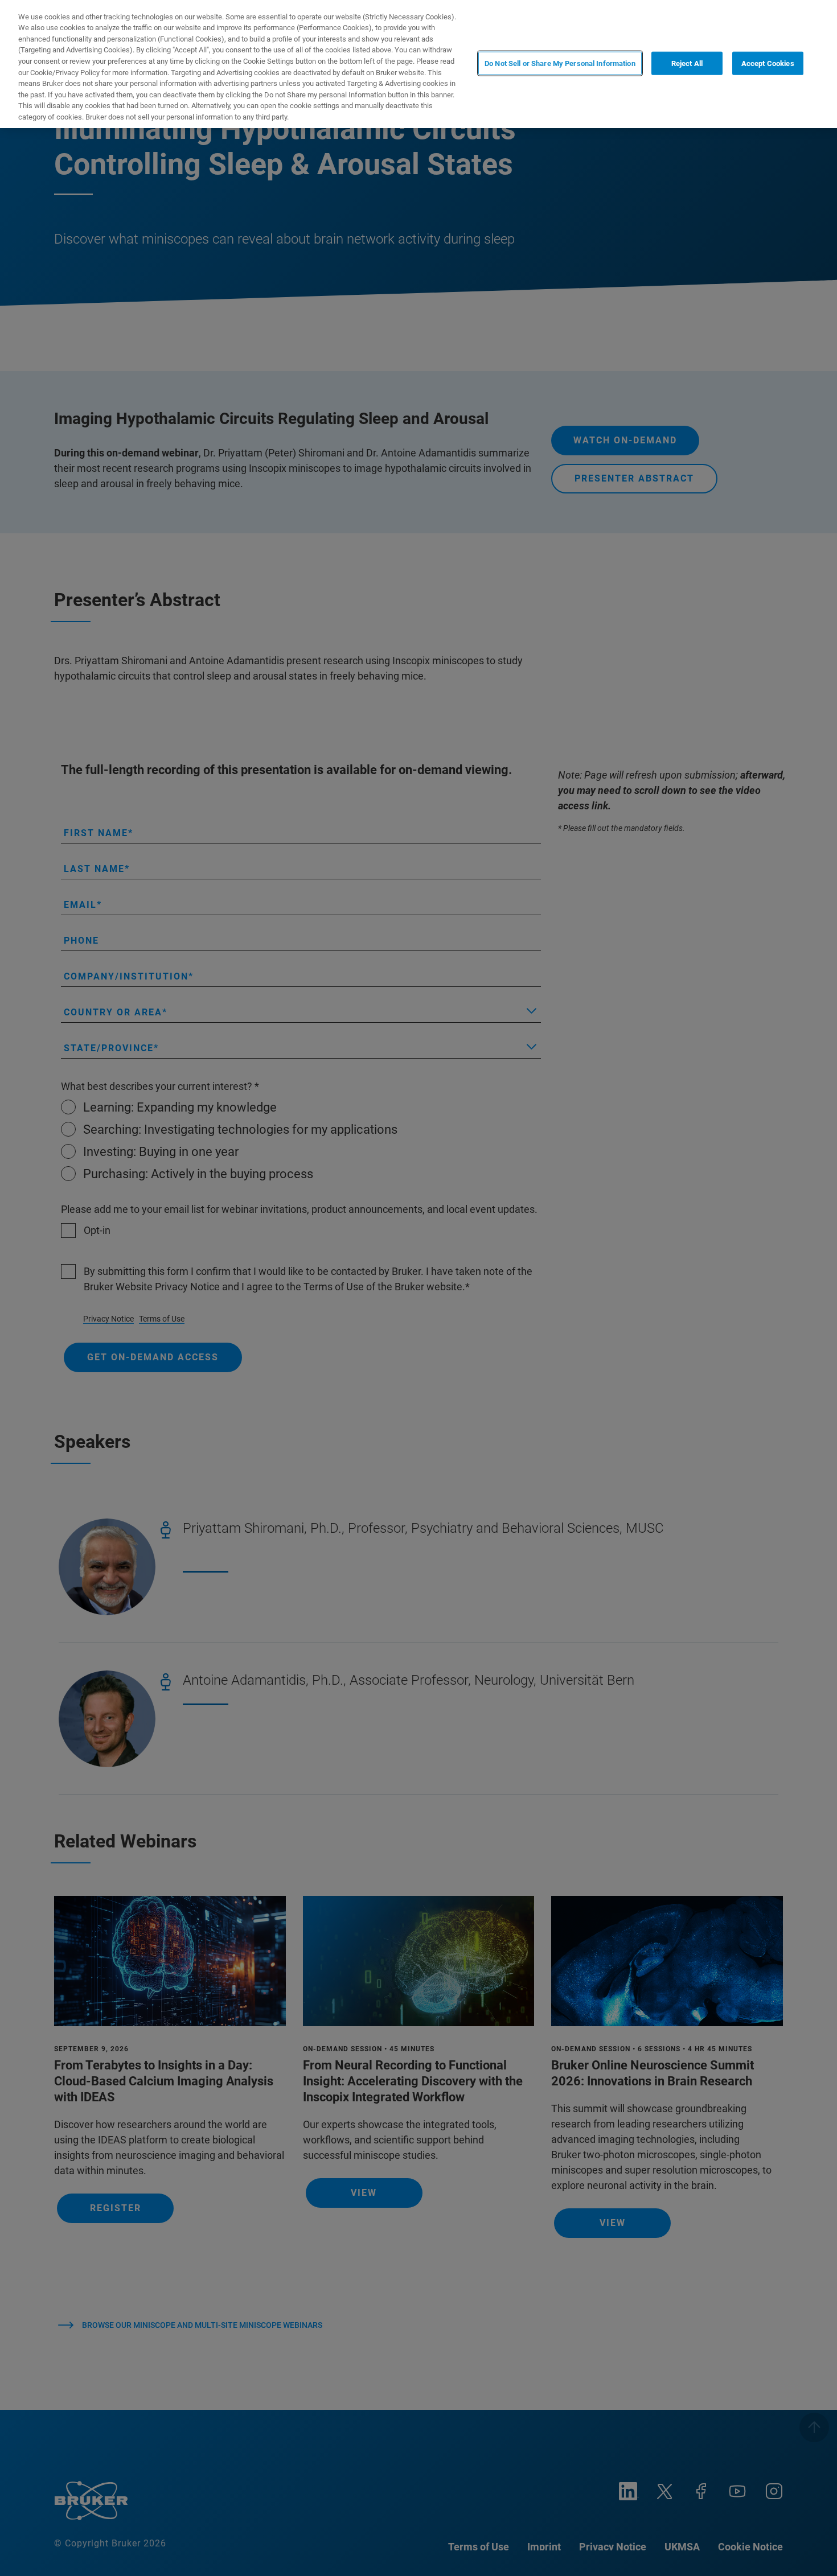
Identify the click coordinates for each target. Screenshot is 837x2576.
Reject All (687, 63)
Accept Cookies (768, 63)
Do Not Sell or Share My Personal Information (560, 63)
